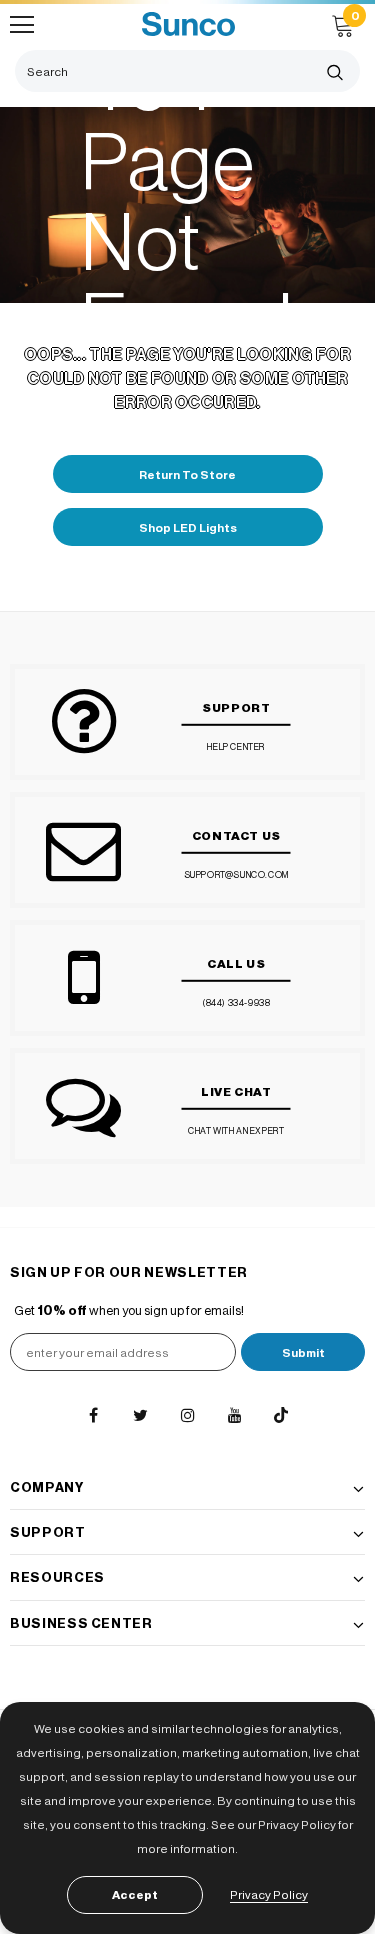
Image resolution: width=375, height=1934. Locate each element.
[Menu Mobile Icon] (22, 25)
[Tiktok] (281, 1415)
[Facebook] (93, 1415)
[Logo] (188, 24)
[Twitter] (140, 1415)
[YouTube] (234, 1415)
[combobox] (162, 71)
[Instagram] (187, 1415)
